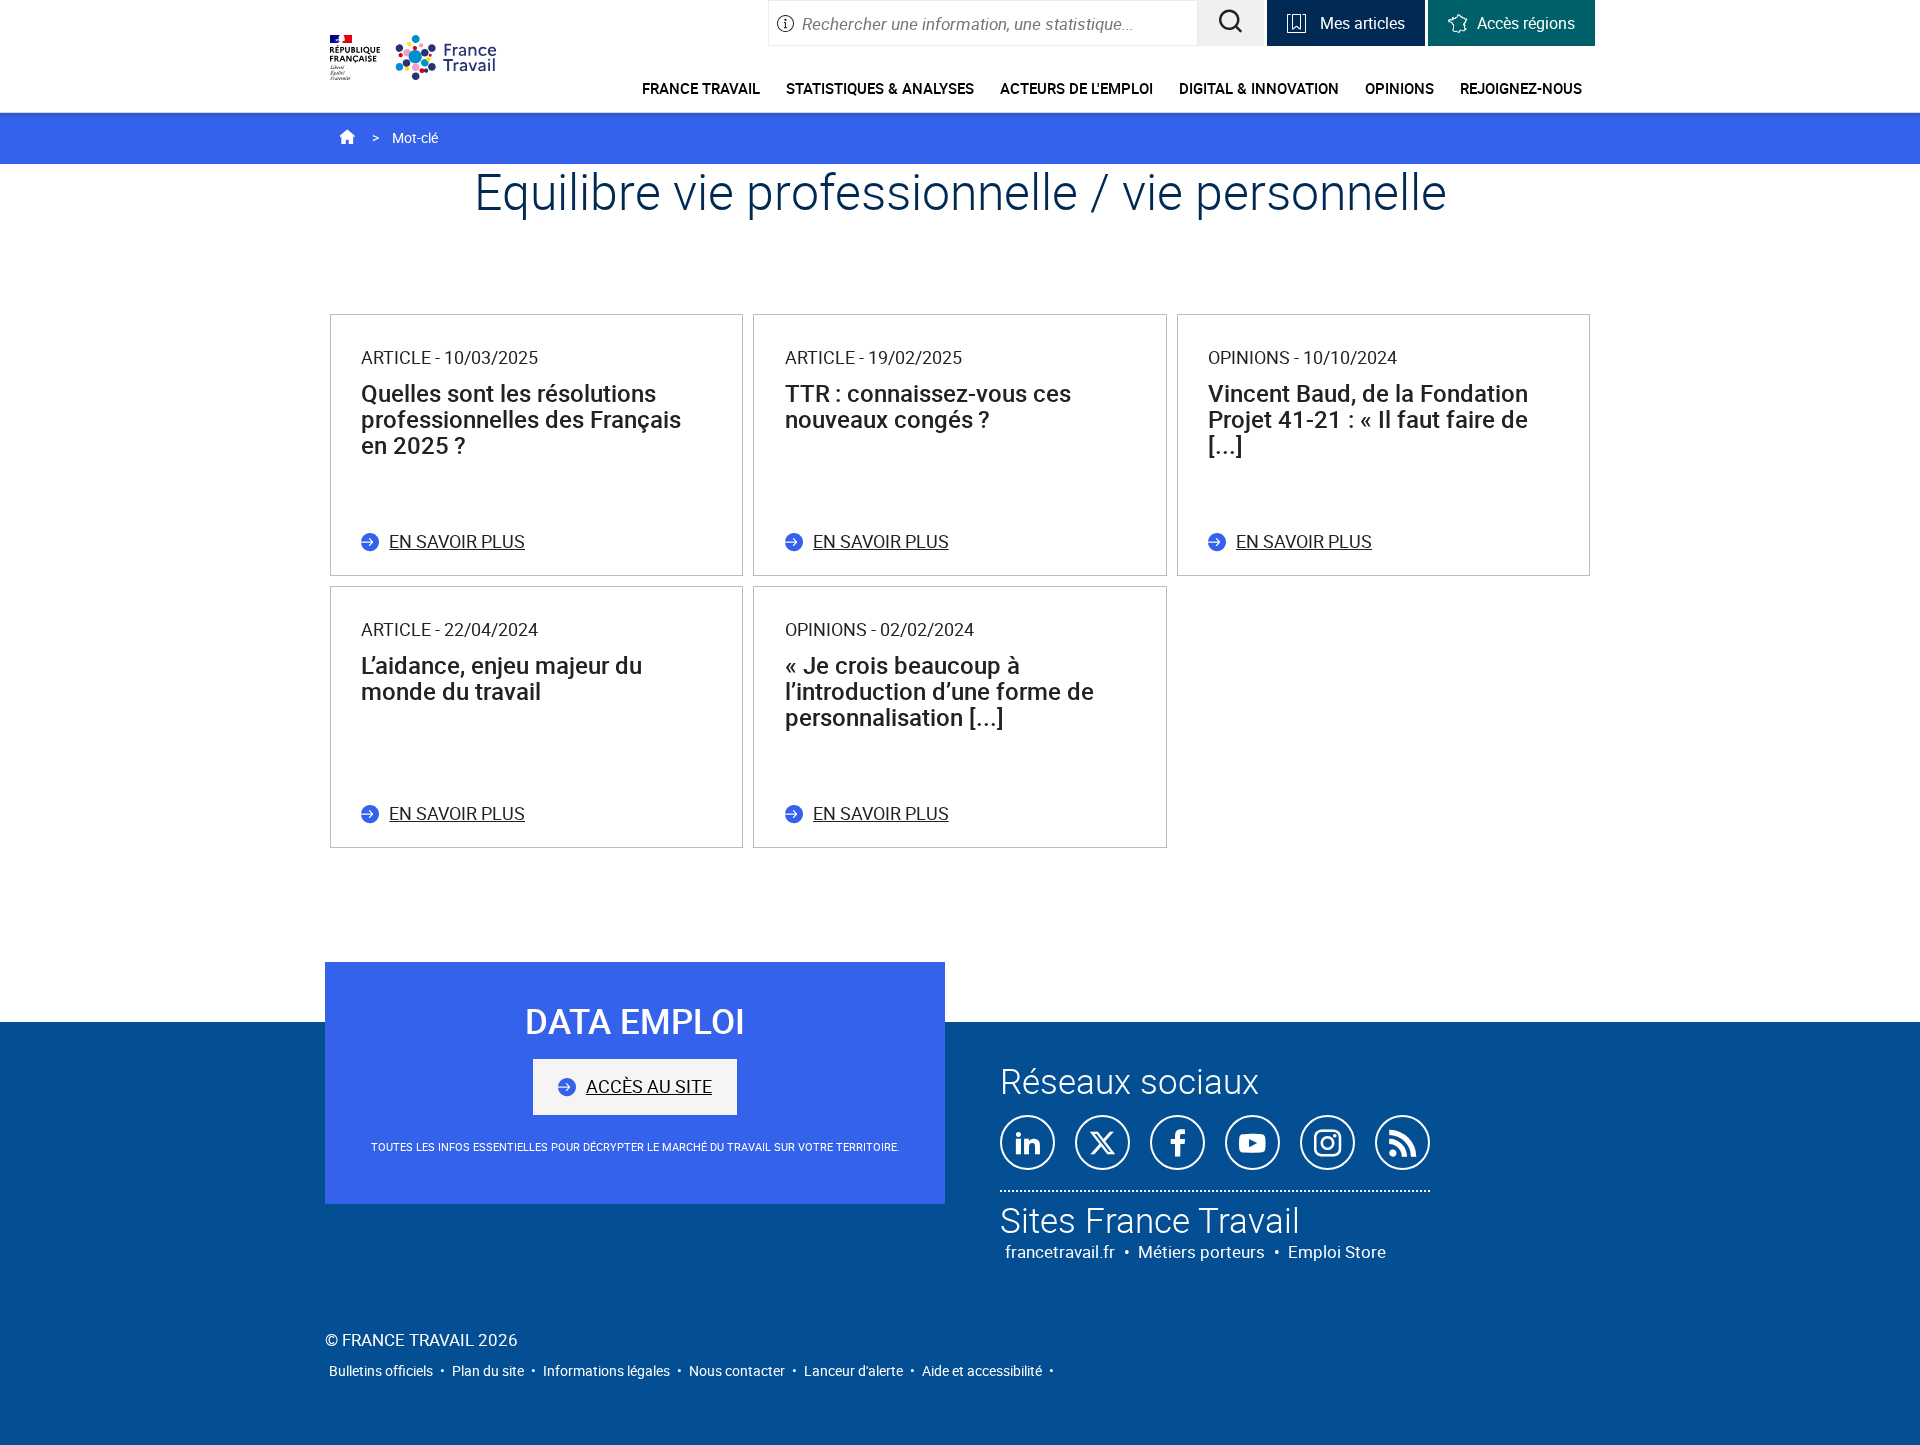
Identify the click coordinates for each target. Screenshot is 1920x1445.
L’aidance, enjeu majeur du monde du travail (501, 678)
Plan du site (488, 1370)
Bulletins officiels (381, 1370)
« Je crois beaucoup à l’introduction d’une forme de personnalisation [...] (939, 691)
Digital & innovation (1259, 88)
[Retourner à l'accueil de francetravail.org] (461, 57)
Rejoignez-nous (1521, 88)
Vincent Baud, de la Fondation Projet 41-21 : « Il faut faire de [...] (1368, 419)
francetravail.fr (1060, 1251)
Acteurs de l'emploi (1076, 88)
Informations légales (606, 1370)
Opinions (1399, 88)
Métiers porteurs (1201, 1251)
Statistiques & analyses (880, 88)
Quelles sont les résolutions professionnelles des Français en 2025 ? (521, 419)
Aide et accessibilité (982, 1370)
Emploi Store (1337, 1251)
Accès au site (649, 1086)
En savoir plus (457, 541)
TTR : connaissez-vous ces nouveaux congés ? (928, 406)
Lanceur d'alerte (853, 1370)
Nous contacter (737, 1370)
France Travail (701, 88)
